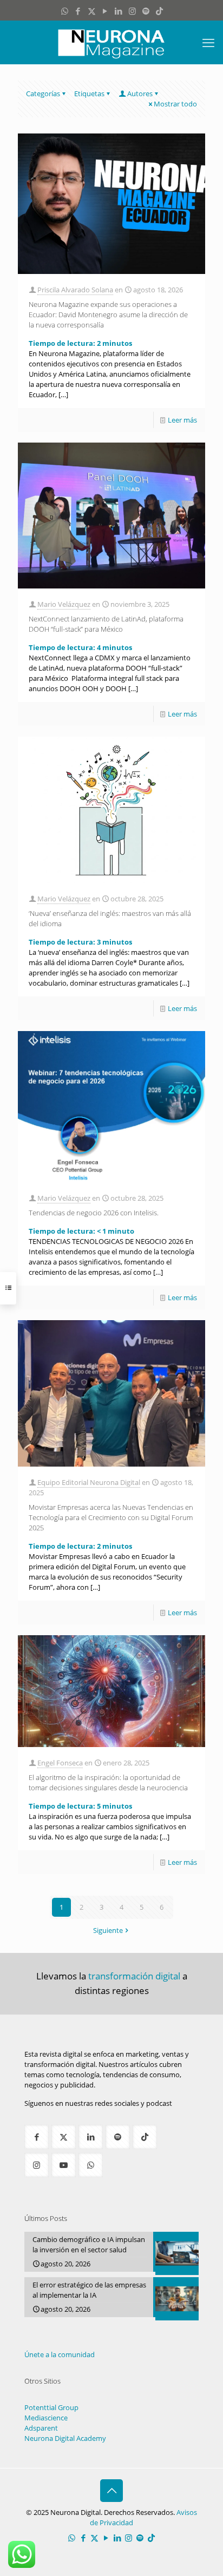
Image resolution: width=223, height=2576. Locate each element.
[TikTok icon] (159, 11)
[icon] (146, 11)
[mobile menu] (208, 42)
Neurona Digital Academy (65, 2438)
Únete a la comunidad (60, 2354)
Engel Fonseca (60, 1763)
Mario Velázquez (64, 604)
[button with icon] (37, 2137)
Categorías (43, 93)
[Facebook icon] (78, 11)
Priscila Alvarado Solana (75, 290)
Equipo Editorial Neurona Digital (89, 1482)
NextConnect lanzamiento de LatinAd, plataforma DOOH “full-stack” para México (106, 624)
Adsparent (41, 2428)
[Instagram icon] (132, 11)
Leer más (182, 420)
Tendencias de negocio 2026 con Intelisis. (94, 1213)
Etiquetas (89, 93)
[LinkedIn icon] (119, 11)
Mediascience (46, 2418)
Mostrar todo (175, 104)
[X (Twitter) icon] (92, 11)
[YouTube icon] (105, 11)
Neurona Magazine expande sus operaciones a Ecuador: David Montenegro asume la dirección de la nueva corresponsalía (108, 315)
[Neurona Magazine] (111, 42)
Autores (140, 93)
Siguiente (108, 1930)
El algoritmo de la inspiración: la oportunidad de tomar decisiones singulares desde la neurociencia (108, 1782)
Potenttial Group (51, 2407)
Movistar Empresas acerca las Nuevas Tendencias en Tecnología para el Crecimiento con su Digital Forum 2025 (111, 1517)
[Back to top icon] (111, 2491)
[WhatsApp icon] (65, 11)
